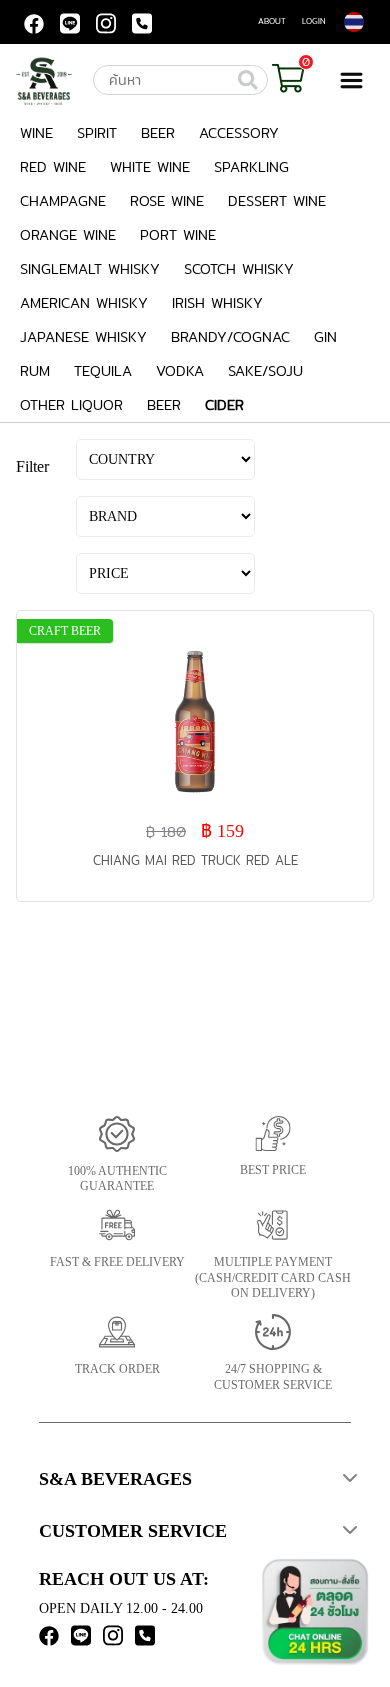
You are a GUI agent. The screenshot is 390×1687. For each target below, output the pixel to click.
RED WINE (53, 167)
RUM (35, 371)
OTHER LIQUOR (71, 405)
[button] (195, 1481)
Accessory (239, 133)
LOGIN (314, 21)
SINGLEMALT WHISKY (90, 269)
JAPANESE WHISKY (83, 337)
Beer (158, 133)
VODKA (180, 371)
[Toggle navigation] (357, 80)
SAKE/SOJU (265, 371)
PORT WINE (178, 235)
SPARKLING (251, 167)
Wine (36, 133)
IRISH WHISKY (217, 303)
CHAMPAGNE (63, 201)
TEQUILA (103, 371)
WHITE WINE (150, 167)
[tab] (195, 1481)
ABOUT (272, 21)
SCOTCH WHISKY (239, 269)
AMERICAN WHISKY (84, 303)
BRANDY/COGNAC (230, 337)
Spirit (97, 133)
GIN (325, 337)
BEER (164, 405)
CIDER (224, 405)
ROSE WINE (167, 201)
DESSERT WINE (277, 201)
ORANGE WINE (68, 235)
